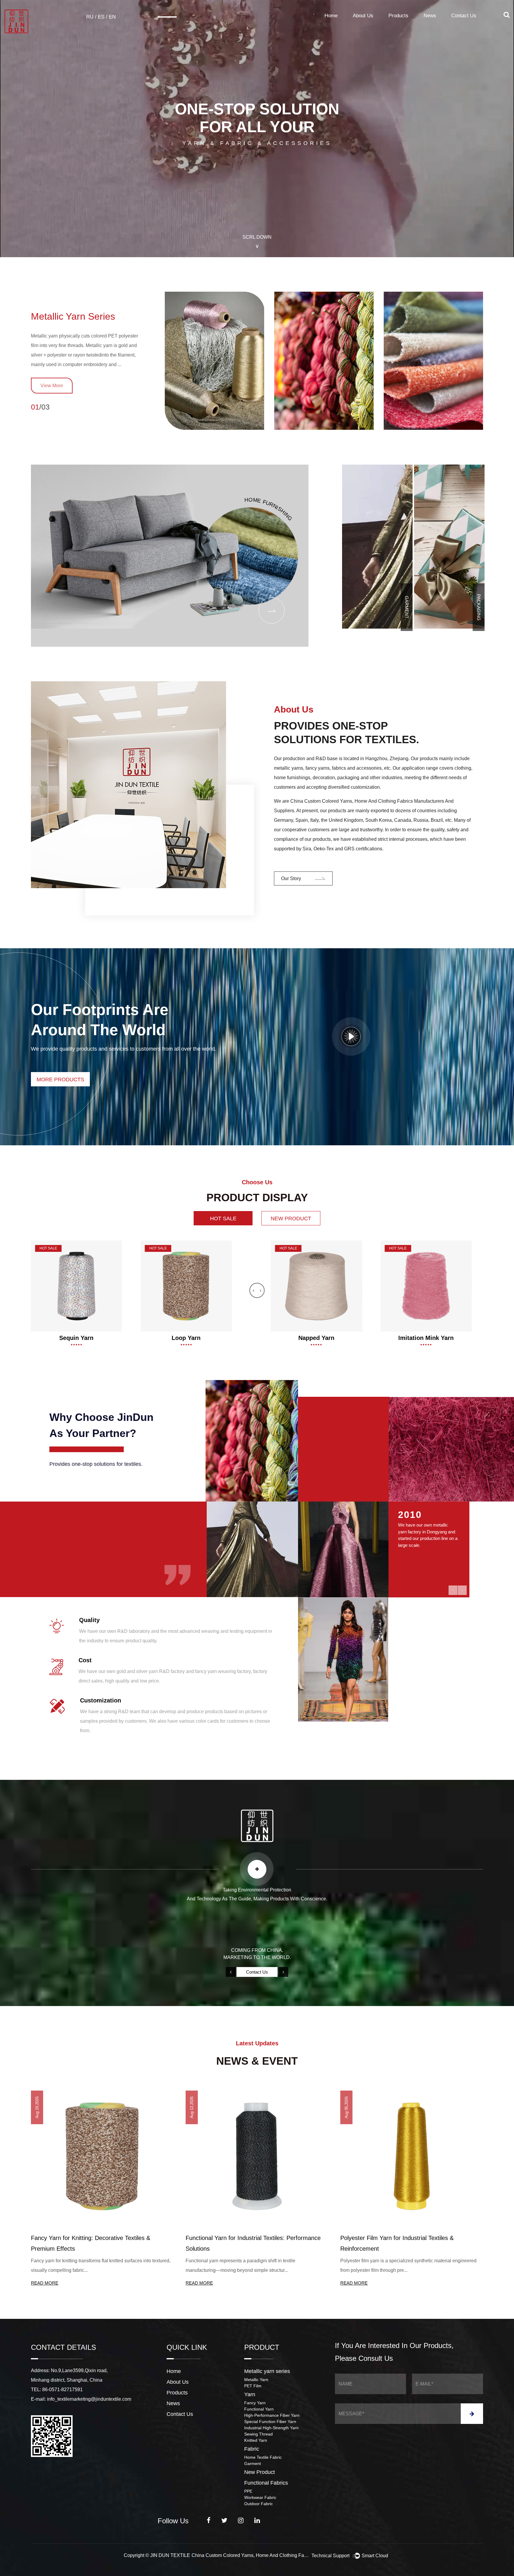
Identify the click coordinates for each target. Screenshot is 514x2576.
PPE (248, 2491)
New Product (260, 2472)
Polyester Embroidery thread (316, 1338)
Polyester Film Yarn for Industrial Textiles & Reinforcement (88, 2243)
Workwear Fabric (260, 2497)
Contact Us (464, 16)
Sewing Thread (258, 2434)
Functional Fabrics (266, 2483)
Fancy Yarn (255, 2403)
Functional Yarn (259, 2409)
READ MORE (45, 2283)
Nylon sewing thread (186, 1338)
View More (52, 386)
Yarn (250, 2394)
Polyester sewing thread (76, 1338)
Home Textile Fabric (263, 2457)
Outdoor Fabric (258, 2504)
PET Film (253, 2386)
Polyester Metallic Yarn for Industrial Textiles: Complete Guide (245, 2243)
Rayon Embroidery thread (426, 1338)
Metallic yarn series (73, 316)
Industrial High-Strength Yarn (271, 2428)
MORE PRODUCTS (60, 1080)
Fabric (252, 2449)
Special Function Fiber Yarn (270, 2422)
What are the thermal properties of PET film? (400, 2238)
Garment (253, 2463)
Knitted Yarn (256, 2440)
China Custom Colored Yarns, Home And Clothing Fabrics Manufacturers (251, 2555)
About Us (363, 16)
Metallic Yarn (256, 2380)
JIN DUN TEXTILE (170, 2555)
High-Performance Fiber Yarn (272, 2415)
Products (398, 16)
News (430, 16)
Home (331, 16)
